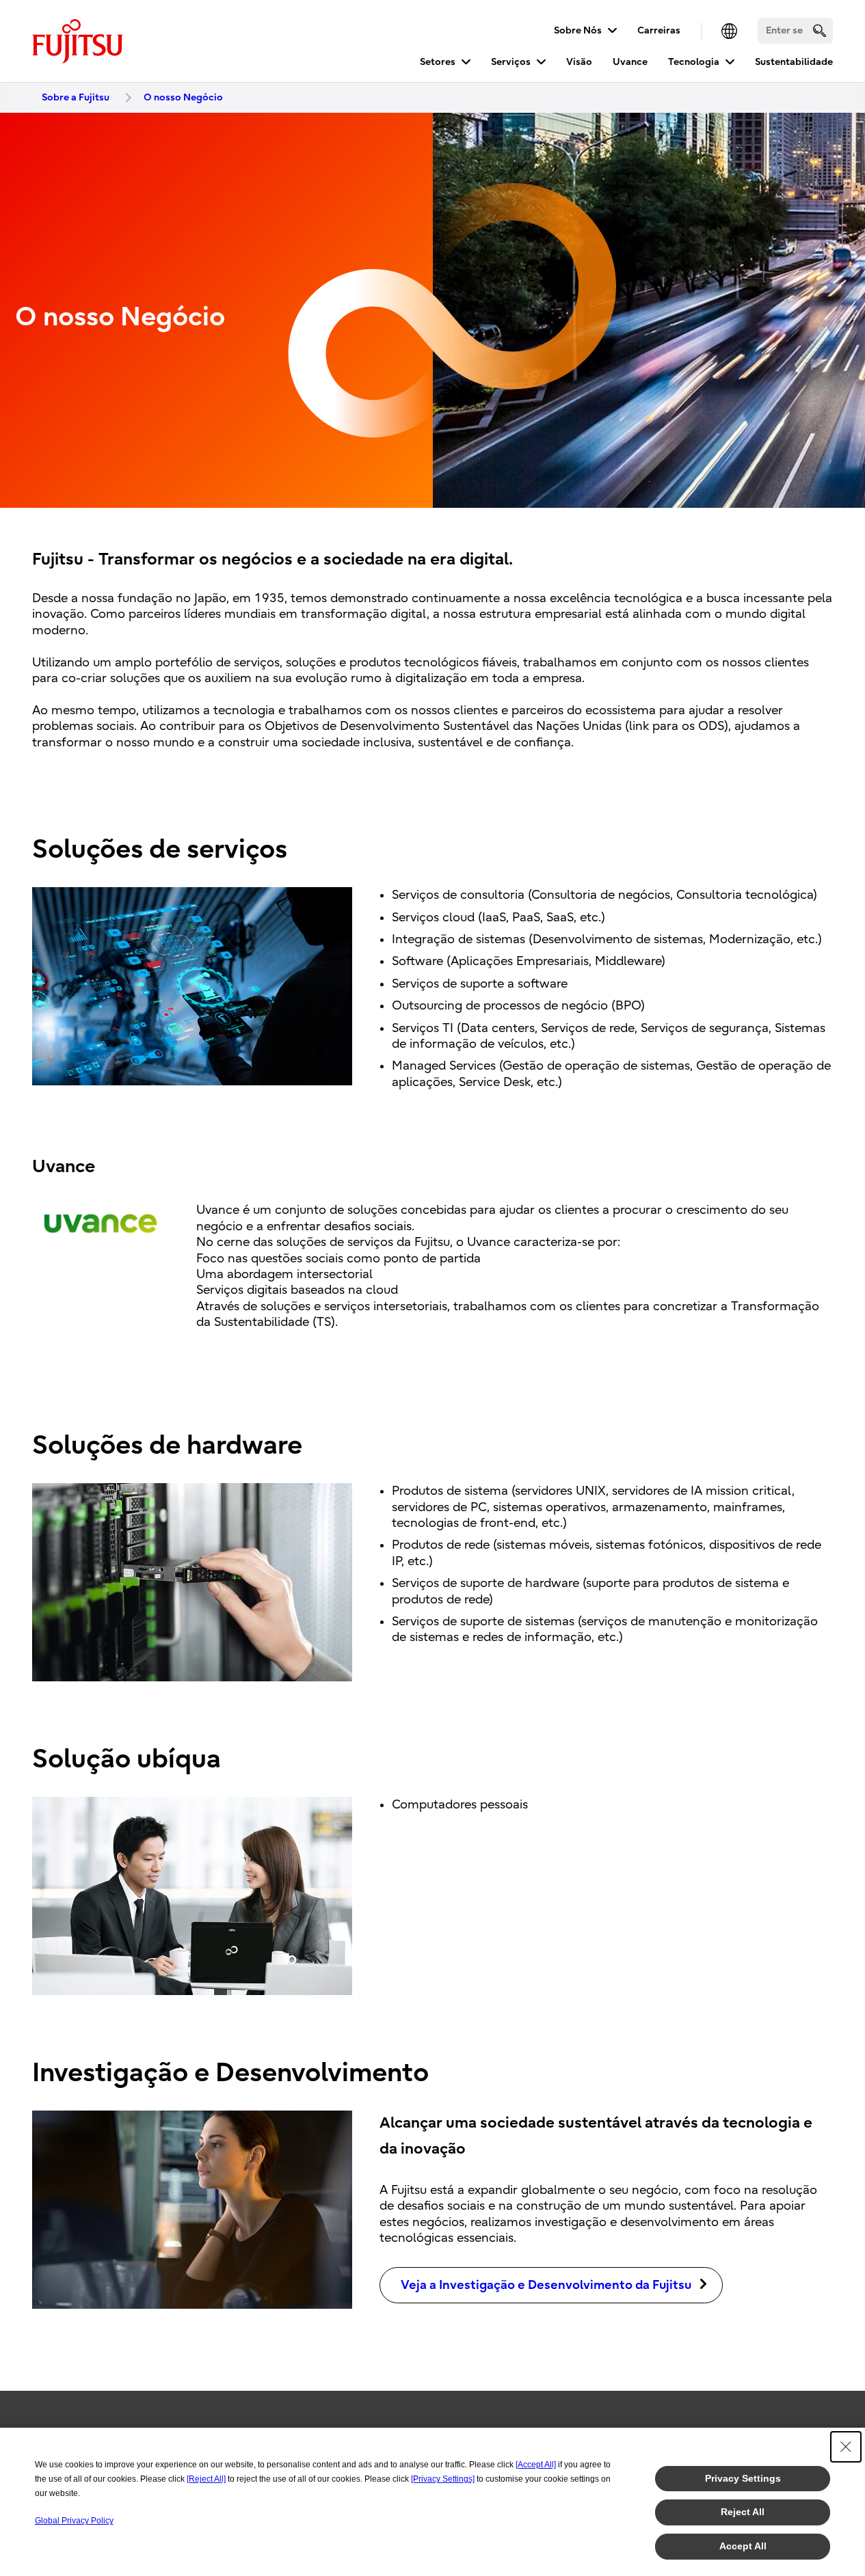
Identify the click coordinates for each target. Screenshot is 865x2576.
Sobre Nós (578, 30)
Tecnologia (694, 62)
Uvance (630, 62)
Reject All (743, 2512)
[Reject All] (206, 2479)
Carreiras (659, 30)
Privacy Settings (743, 2478)
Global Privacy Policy (74, 2521)
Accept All (743, 2546)
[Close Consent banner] (846, 2447)
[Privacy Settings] (443, 2479)
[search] (820, 30)
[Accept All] (536, 2465)
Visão (579, 62)
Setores (438, 62)
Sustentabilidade (794, 62)
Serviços (511, 62)
